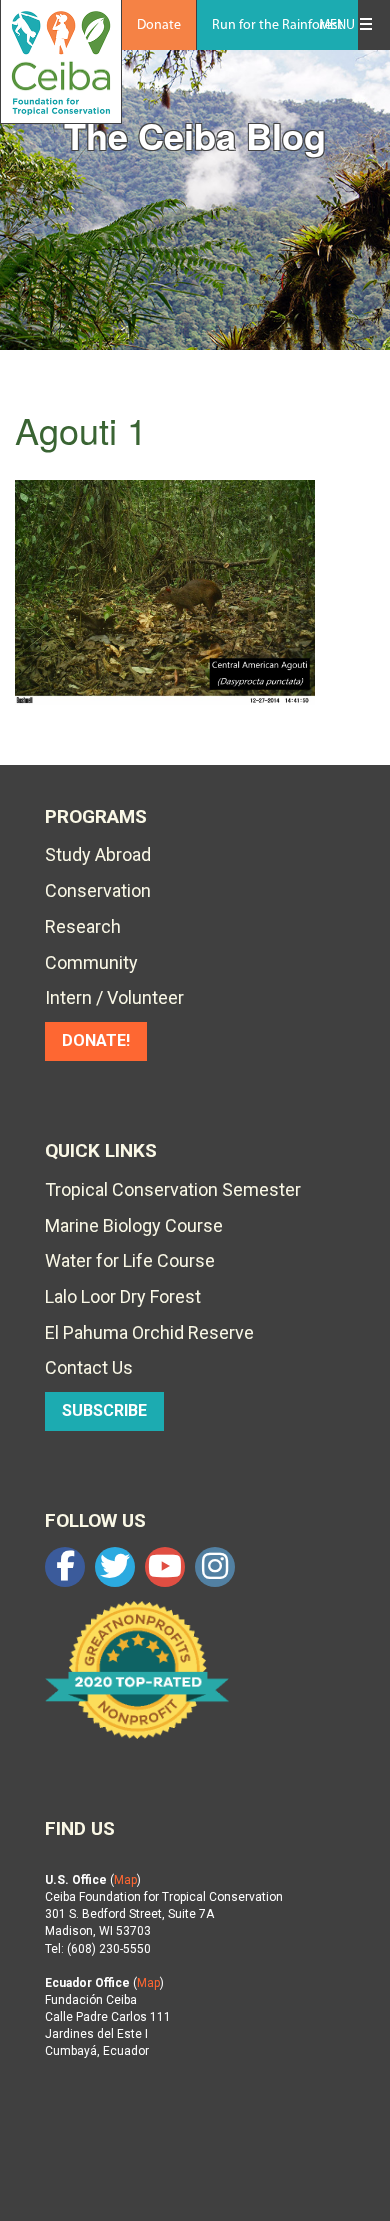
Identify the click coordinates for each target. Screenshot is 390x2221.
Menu (337, 25)
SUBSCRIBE (104, 1410)
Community (91, 962)
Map (125, 1880)
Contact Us (89, 1367)
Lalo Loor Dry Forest (123, 1296)
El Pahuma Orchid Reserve (149, 1332)
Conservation (98, 890)
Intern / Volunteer (114, 997)
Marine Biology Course (134, 1225)
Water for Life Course (130, 1260)
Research (83, 926)
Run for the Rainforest (277, 25)
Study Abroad (98, 854)
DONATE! (96, 1040)
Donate (159, 25)
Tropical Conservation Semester (173, 1189)
